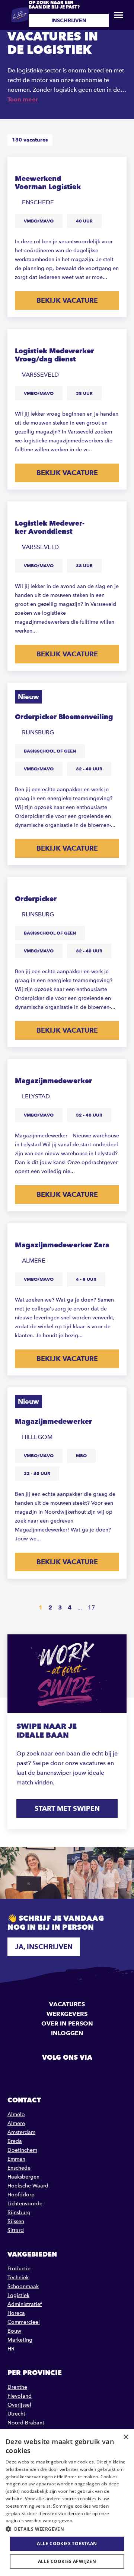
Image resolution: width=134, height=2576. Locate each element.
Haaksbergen (23, 2177)
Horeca (16, 2313)
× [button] (126, 2437)
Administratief (25, 2304)
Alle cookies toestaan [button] (67, 2543)
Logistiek (18, 2295)
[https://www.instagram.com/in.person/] (86, 2074)
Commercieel (24, 2322)
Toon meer (23, 99)
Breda (15, 2141)
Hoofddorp (21, 2195)
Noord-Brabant (26, 2423)
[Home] (20, 15)
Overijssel (19, 2405)
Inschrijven (69, 20)
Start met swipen (67, 1808)
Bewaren (114, 168)
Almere (16, 2123)
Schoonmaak (23, 2286)
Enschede (19, 2168)
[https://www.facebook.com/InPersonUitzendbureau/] (48, 2074)
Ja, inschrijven (44, 1947)
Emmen (16, 2159)
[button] (67, 2529)
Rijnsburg (19, 2213)
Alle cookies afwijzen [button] (67, 2561)
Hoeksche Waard (28, 2186)
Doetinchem (22, 2150)
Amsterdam (21, 2132)
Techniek (18, 2278)
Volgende (114, 1608)
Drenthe (17, 2387)
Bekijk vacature (67, 300)
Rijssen (16, 2221)
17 (92, 1607)
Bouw (14, 2331)
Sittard (16, 2230)
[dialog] (67, 2503)
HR (11, 2349)
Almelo (16, 2114)
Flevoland (20, 2396)
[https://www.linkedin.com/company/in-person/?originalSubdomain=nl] (67, 2074)
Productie (19, 2269)
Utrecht (16, 2414)
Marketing (20, 2340)
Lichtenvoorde (25, 2204)
